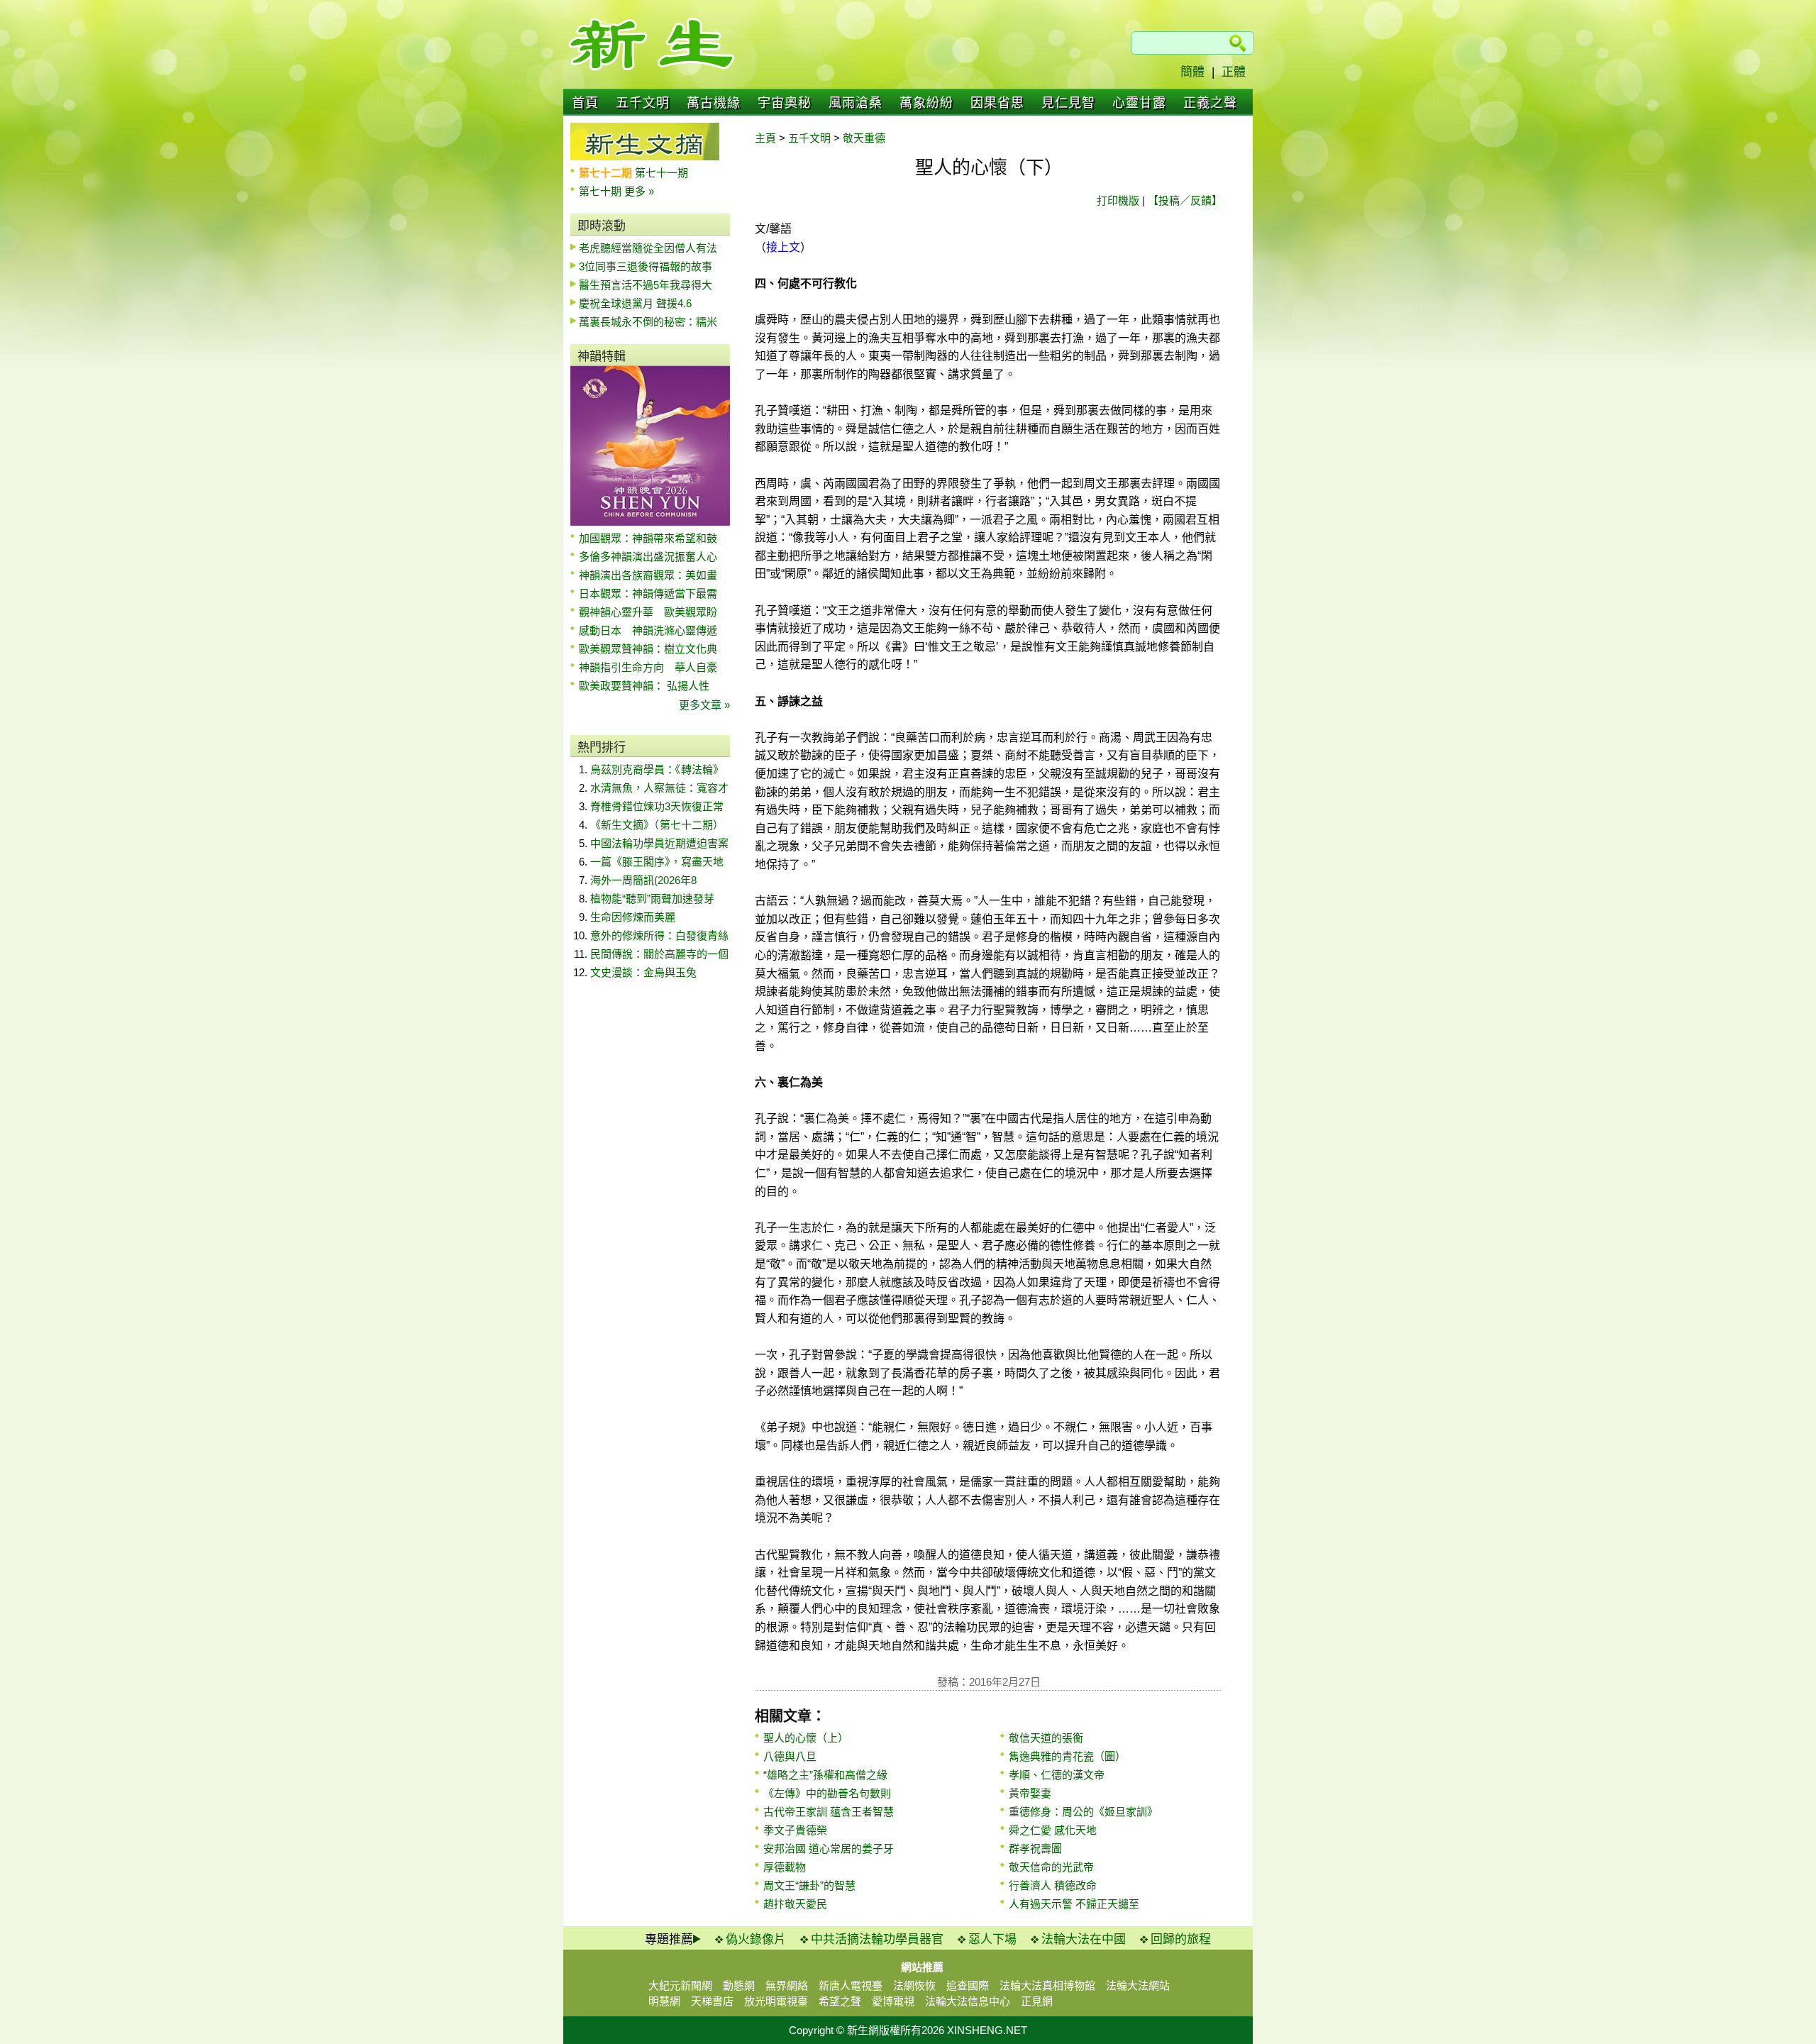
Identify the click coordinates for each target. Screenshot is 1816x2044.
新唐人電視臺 (851, 1985)
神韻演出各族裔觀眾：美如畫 (648, 575)
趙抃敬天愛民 (795, 1904)
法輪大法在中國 (1084, 1939)
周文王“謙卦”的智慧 (809, 1885)
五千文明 (643, 103)
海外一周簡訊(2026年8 (643, 880)
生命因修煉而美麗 (633, 917)
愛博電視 (893, 2001)
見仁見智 (1068, 103)
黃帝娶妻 (1030, 1793)
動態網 (739, 1985)
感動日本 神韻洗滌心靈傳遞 (648, 630)
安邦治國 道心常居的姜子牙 (829, 1849)
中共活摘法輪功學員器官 (877, 1939)
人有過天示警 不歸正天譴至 (1074, 1904)
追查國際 (968, 1985)
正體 (1234, 72)
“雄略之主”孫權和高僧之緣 (825, 1775)
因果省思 (997, 103)
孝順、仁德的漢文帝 (1057, 1775)
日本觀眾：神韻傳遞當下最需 (648, 593)
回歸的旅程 (1181, 1939)
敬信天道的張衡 (1046, 1738)
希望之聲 (840, 2001)
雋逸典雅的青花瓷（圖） (1067, 1756)
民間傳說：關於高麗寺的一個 (659, 954)
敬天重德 (864, 138)
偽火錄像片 (756, 1939)
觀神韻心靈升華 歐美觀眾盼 (648, 612)
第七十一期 (661, 173)
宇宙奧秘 (785, 103)
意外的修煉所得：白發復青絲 (659, 935)
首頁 (585, 103)
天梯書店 (712, 2001)
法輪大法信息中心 (968, 2001)
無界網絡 (787, 1985)
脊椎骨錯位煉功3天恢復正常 (657, 806)
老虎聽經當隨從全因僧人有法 (648, 248)
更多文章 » (704, 705)
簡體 (1192, 72)
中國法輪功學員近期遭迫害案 (659, 843)
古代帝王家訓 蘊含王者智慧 (829, 1812)
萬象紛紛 (926, 103)
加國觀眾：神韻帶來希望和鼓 (648, 538)
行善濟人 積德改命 (1053, 1885)
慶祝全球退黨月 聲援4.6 (635, 303)
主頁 (765, 138)
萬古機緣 (714, 103)
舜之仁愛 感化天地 (1053, 1830)
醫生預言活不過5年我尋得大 (646, 285)
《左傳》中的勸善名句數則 (827, 1793)
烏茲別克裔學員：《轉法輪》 (657, 769)
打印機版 (1118, 200)
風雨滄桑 (856, 103)
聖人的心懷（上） (806, 1738)
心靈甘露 (1139, 103)
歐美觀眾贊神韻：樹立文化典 (648, 649)
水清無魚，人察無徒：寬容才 (659, 788)
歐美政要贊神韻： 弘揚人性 (644, 686)
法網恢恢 (914, 1985)
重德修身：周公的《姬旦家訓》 (1083, 1812)
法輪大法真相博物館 (1047, 1985)
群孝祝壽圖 (1035, 1849)
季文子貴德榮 (795, 1830)
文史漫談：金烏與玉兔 (643, 972)
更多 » (639, 191)
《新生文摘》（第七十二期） (657, 825)
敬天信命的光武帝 (1051, 1867)
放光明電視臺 (776, 2001)
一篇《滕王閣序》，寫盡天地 (657, 862)
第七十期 (602, 191)
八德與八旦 (790, 1756)
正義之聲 (1210, 103)
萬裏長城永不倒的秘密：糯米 (648, 322)
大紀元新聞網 (680, 1985)
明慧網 (664, 2001)
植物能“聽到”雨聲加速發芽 (652, 899)
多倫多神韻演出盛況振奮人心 (648, 557)
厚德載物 (785, 1867)
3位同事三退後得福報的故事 (646, 266)
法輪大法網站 (1138, 1985)
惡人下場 (992, 1939)
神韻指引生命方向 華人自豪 (648, 667)
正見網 (1037, 2001)
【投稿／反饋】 (1185, 200)
